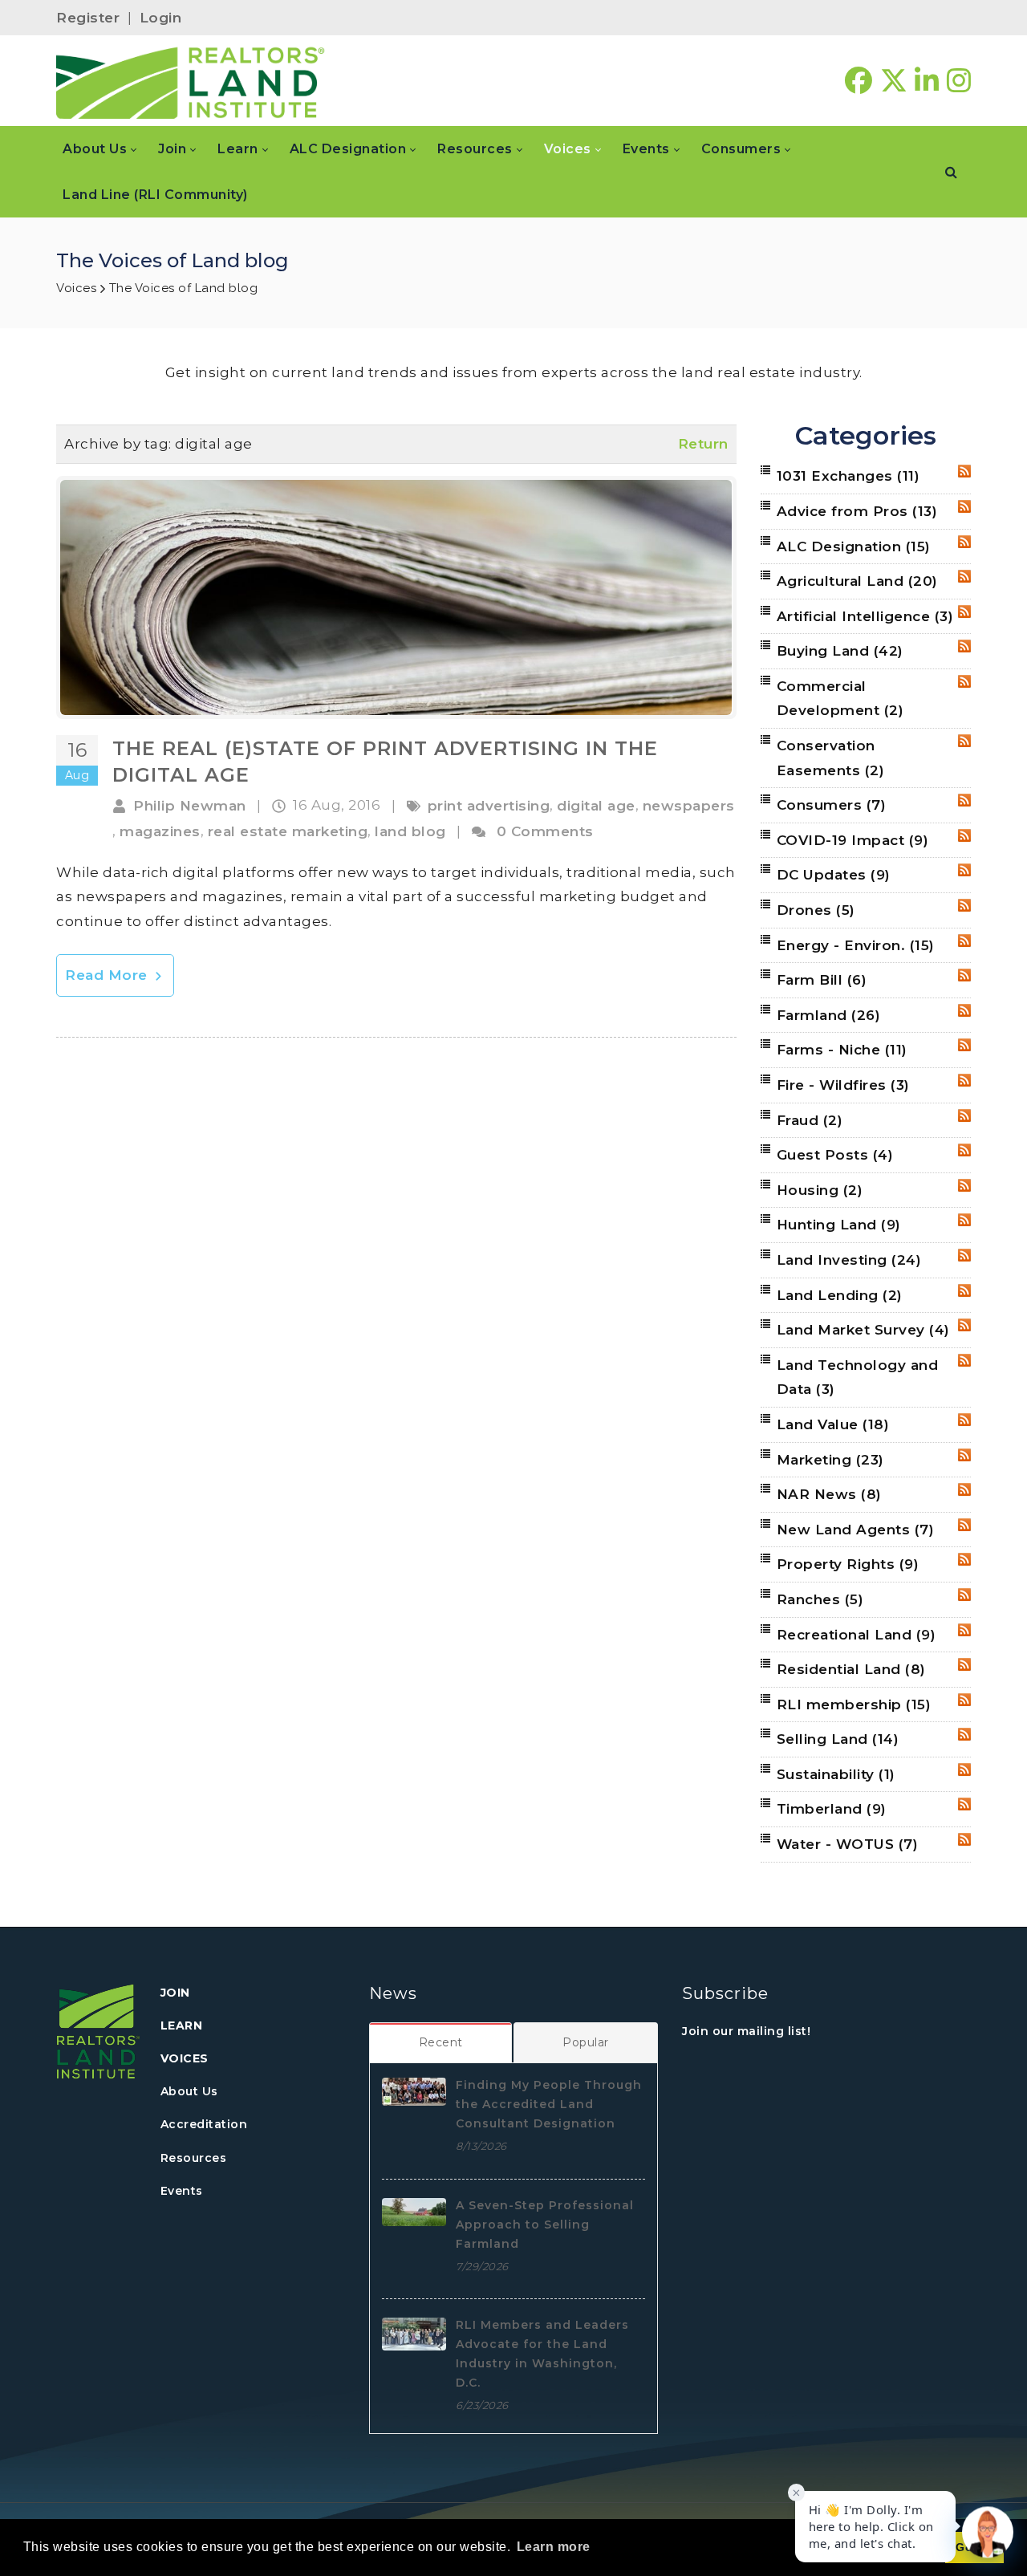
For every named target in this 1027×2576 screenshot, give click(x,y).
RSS (964, 471)
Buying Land (840, 651)
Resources (194, 2158)
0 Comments (545, 831)
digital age (596, 806)
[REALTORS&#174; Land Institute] (191, 81)
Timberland (832, 1809)
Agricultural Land (857, 581)
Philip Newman (190, 806)
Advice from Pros (857, 511)
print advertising (489, 806)
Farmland (829, 1015)
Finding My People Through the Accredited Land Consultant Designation (549, 2104)
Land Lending (840, 1295)
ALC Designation (854, 546)
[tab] (441, 2042)
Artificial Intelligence (865, 616)
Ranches (820, 1599)
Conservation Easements (831, 758)
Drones (816, 910)
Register (88, 18)
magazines (160, 831)
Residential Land (851, 1669)
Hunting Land (839, 1225)
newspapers (689, 806)
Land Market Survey (863, 1330)
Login (161, 18)
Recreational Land (857, 1635)
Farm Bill (822, 980)
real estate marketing (288, 831)
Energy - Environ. (856, 945)
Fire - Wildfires (843, 1085)
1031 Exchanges (848, 476)
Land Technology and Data (858, 1377)
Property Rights (848, 1564)
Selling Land (838, 1739)
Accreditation (204, 2124)
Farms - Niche (842, 1050)
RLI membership (854, 1704)
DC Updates (834, 875)
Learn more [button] (554, 2547)
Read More (108, 975)
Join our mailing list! (746, 2031)
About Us (189, 2091)
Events (182, 2191)
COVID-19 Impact (853, 840)
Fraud (810, 1120)
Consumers (832, 805)
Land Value (833, 1424)
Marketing (830, 1460)
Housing (820, 1190)
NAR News (829, 1494)
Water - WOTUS (848, 1844)
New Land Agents (856, 1530)
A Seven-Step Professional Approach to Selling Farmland (545, 2225)
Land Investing (849, 1260)
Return (703, 444)
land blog (410, 831)
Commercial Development (840, 699)
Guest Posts (835, 1155)
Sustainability (836, 1774)
